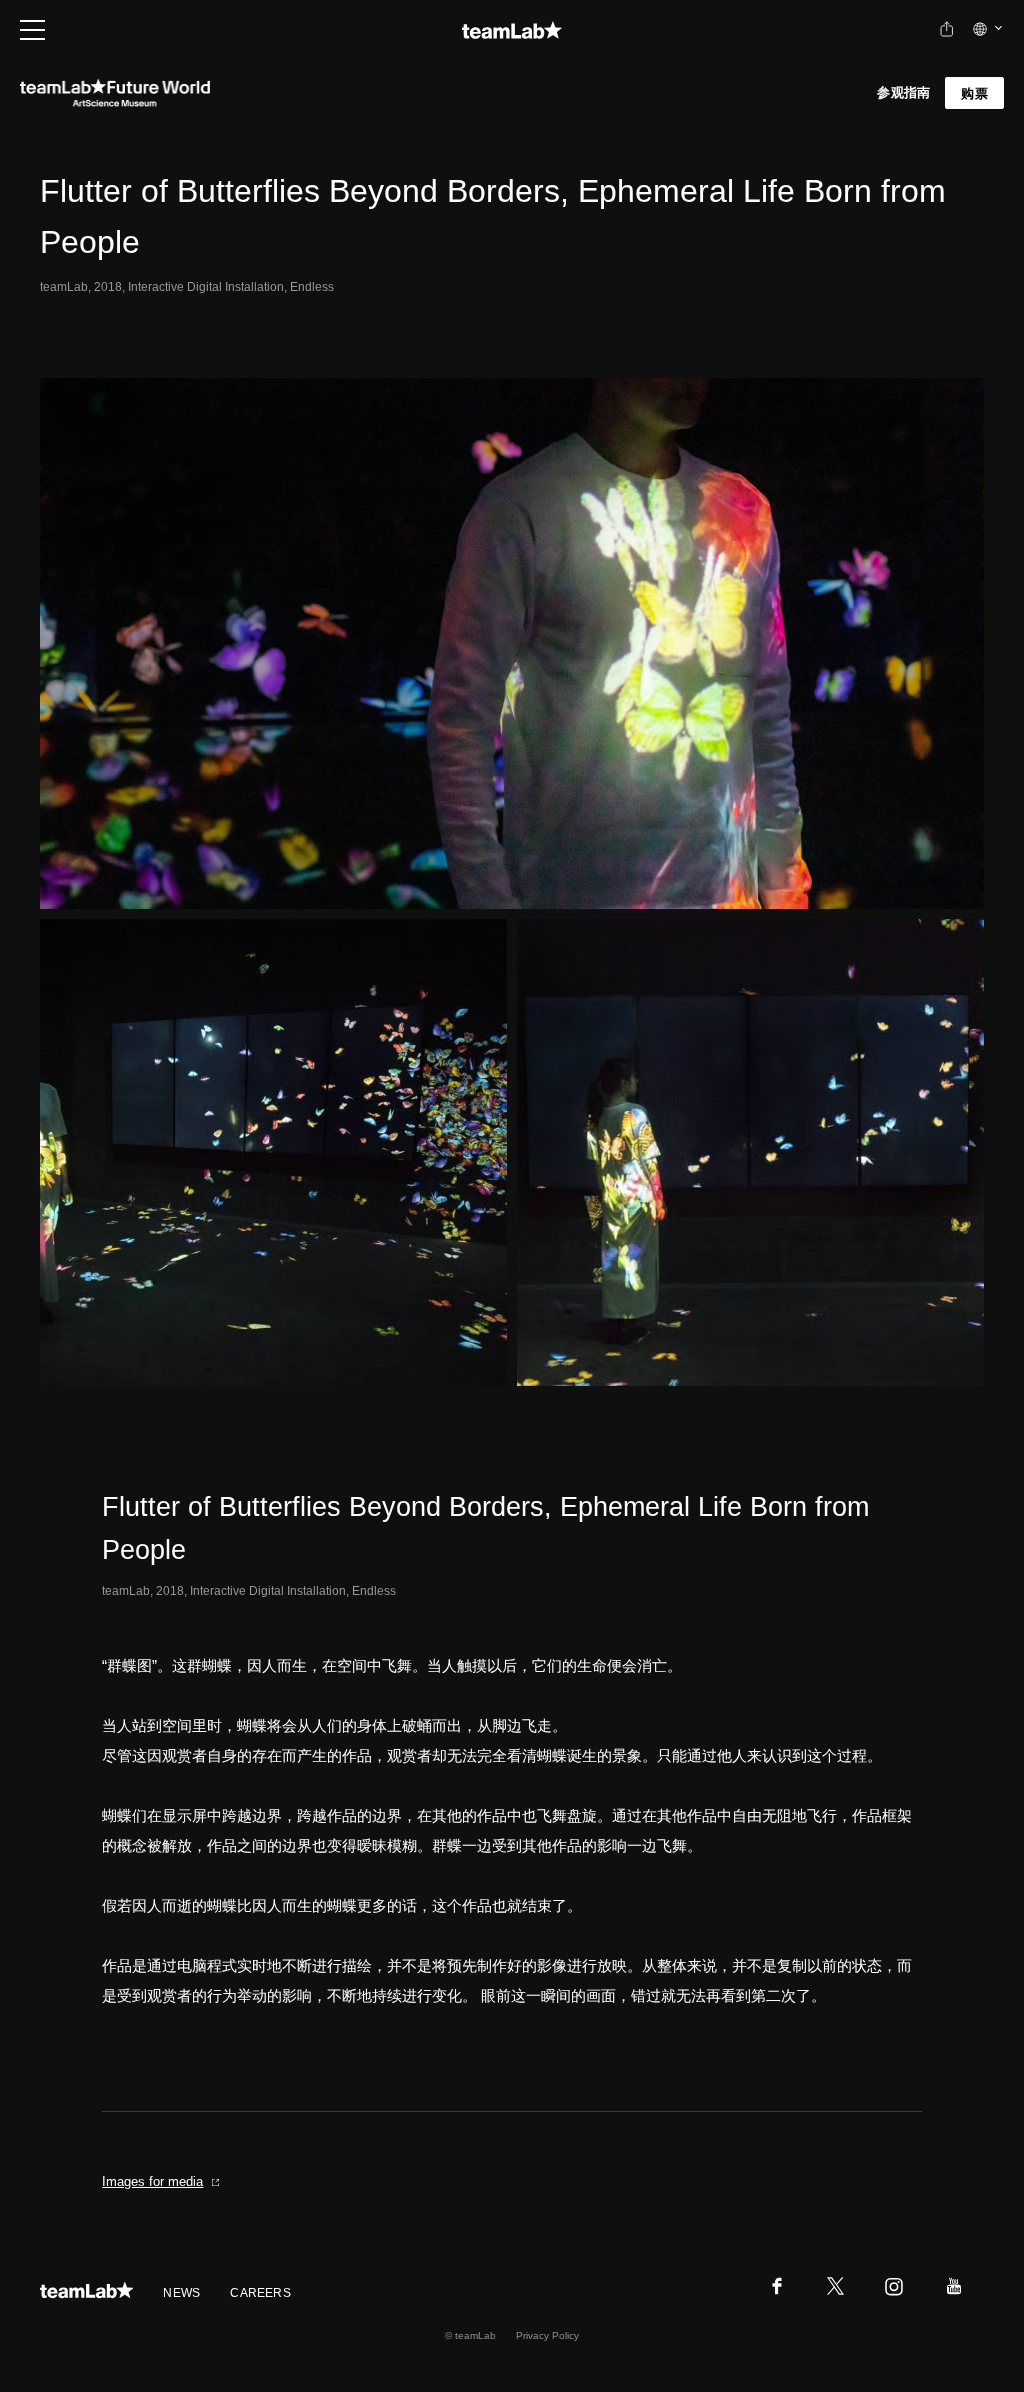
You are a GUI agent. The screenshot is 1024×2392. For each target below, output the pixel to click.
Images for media (152, 2181)
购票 (974, 93)
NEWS (181, 2293)
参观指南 (903, 92)
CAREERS (260, 2293)
